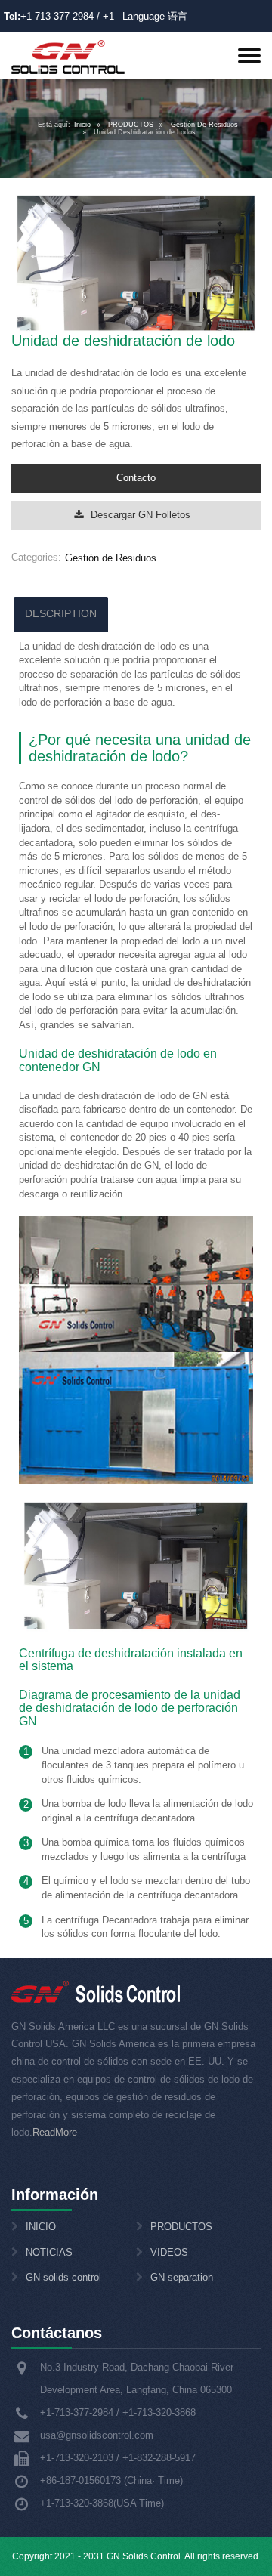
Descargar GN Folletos (141, 515)
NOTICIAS (49, 2252)
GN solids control (63, 2277)
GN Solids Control (144, 2556)
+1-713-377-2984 (57, 16)
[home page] (68, 56)
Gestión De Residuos (204, 125)
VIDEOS (169, 2252)
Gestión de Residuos (111, 558)
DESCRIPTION (61, 613)
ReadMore (55, 2132)
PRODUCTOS (131, 125)
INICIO (41, 2227)
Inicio (82, 125)
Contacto (136, 478)
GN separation (182, 2277)
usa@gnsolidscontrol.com (97, 2435)
